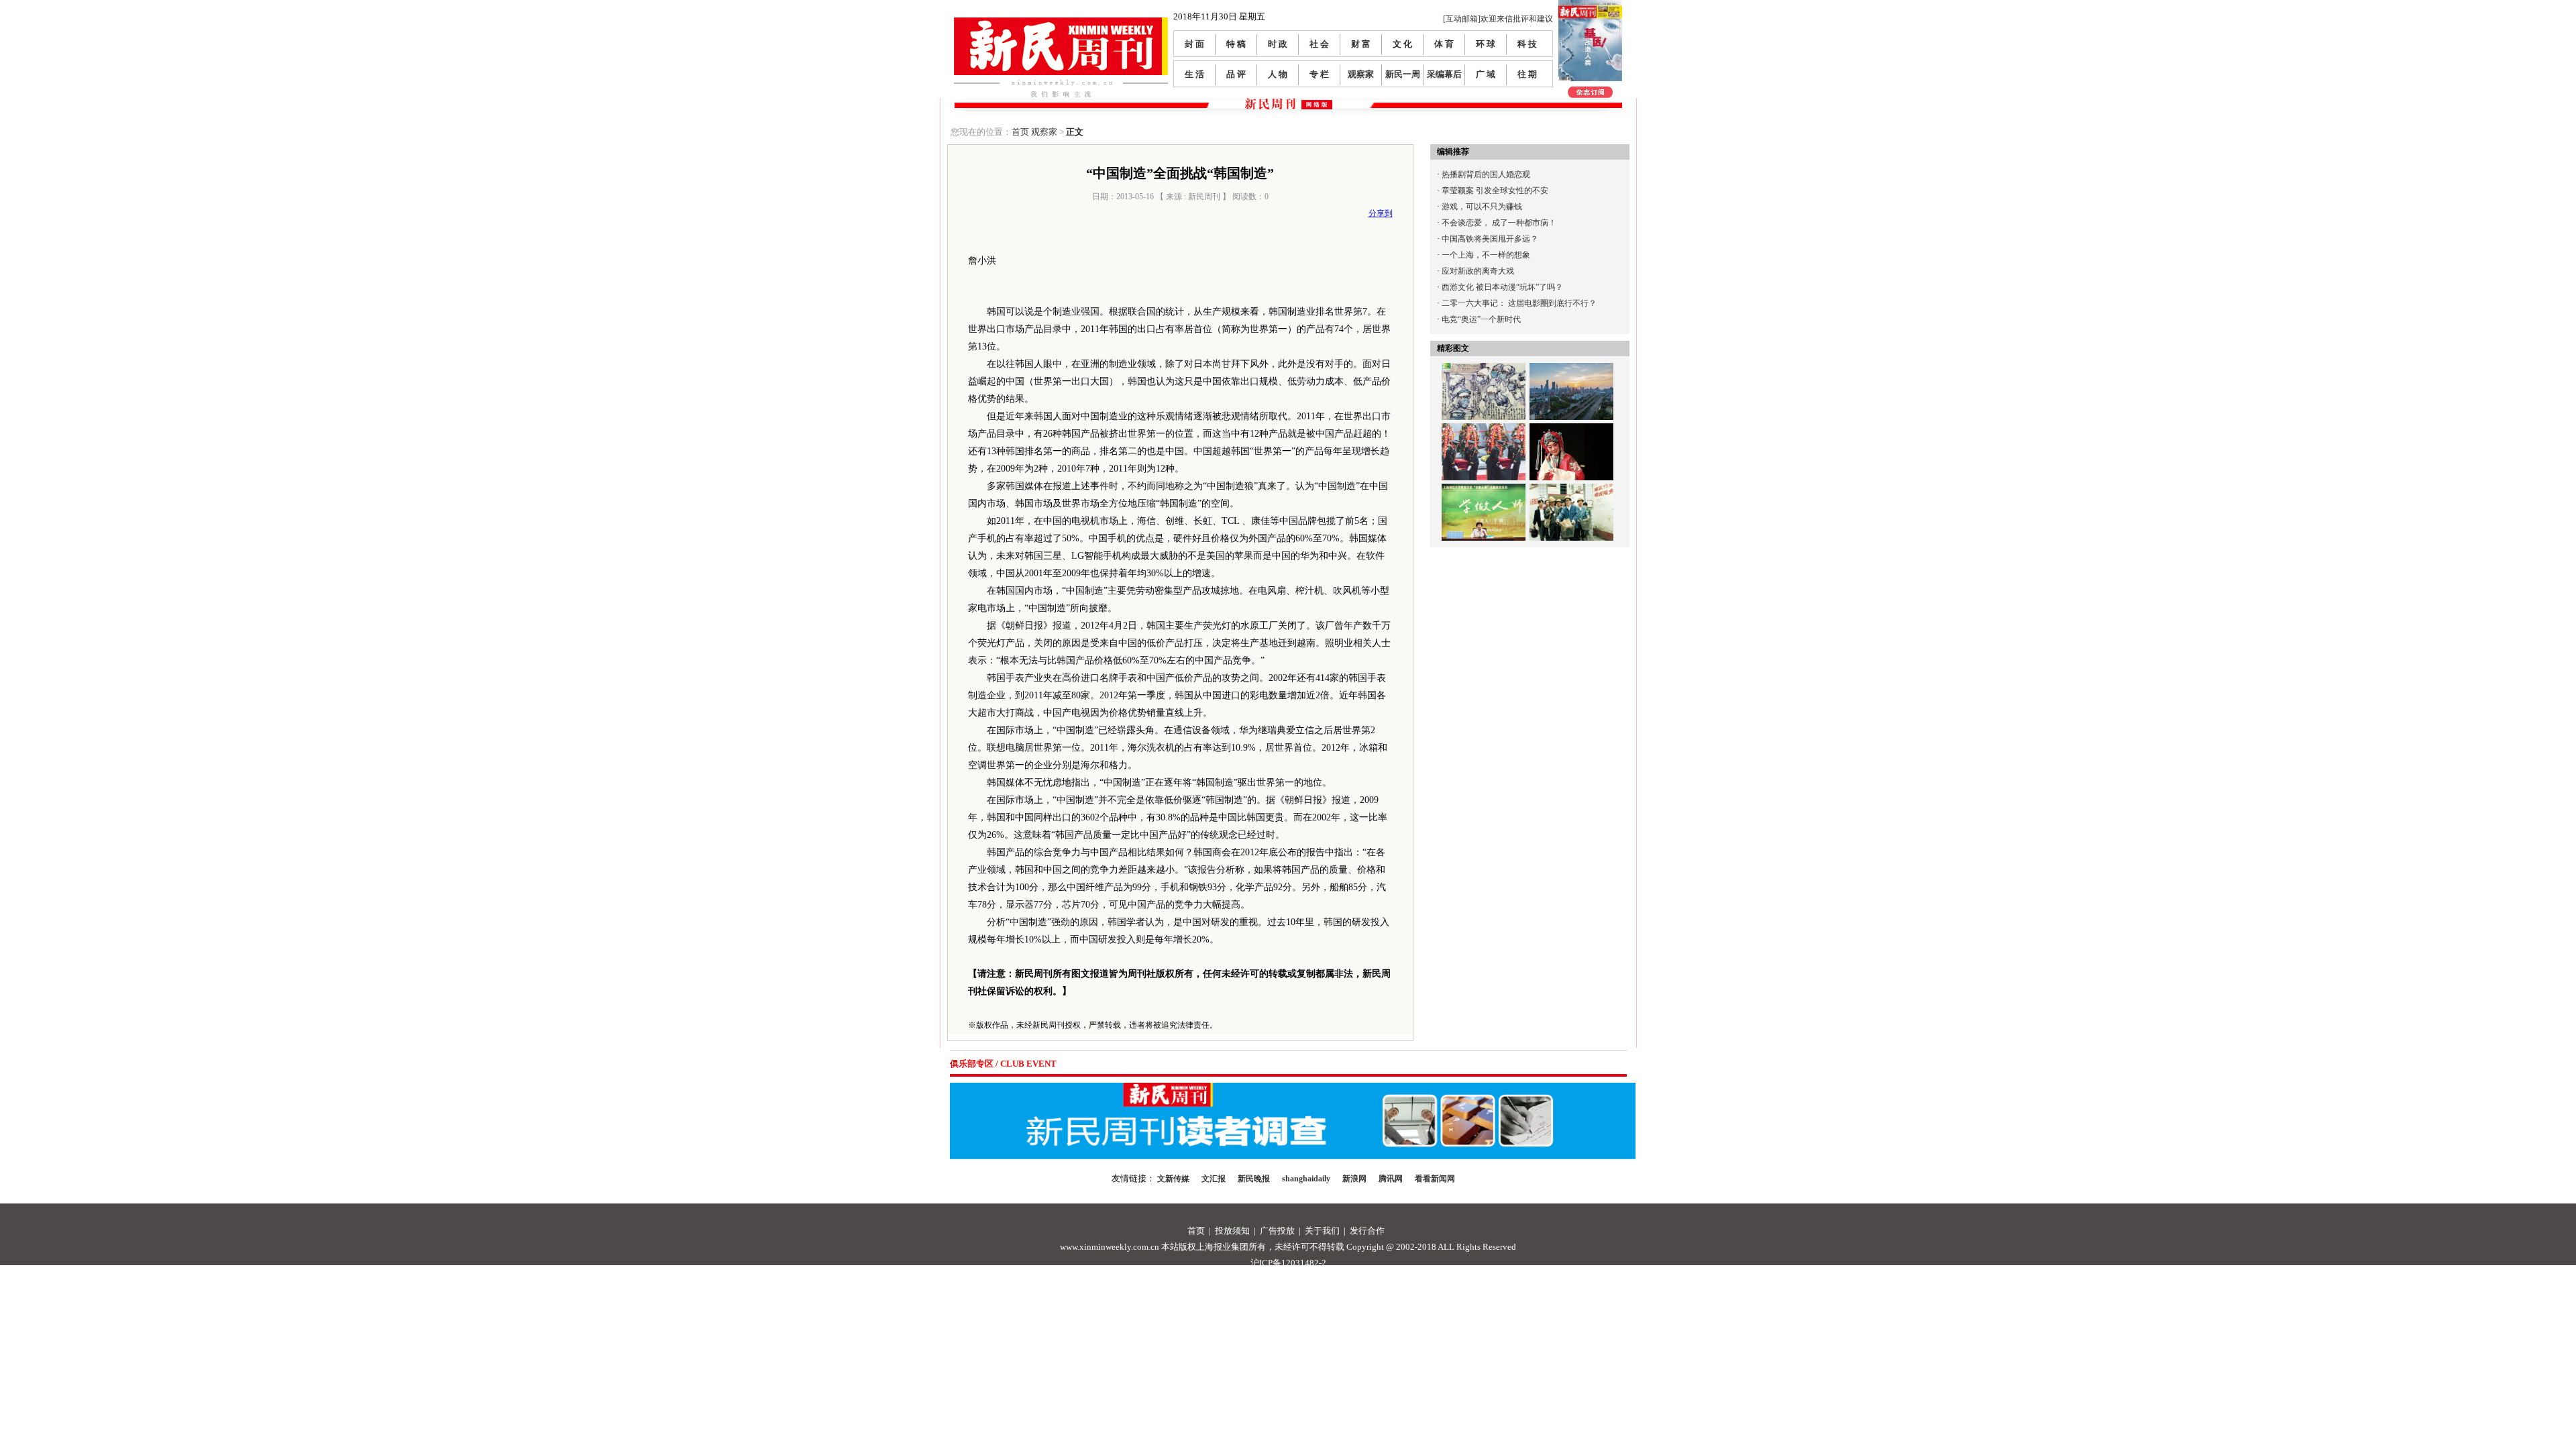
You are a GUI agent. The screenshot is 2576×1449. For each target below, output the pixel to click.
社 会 (1319, 44)
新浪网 (1354, 1179)
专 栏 (1319, 74)
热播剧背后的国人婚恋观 (1486, 174)
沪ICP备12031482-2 (1288, 1263)
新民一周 (1403, 74)
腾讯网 (1391, 1179)
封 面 (1194, 44)
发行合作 (1367, 1231)
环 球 (1486, 44)
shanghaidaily (1306, 1179)
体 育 (1444, 44)
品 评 (1236, 74)
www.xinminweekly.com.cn (1110, 1247)
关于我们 (1322, 1231)
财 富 (1361, 44)
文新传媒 (1173, 1179)
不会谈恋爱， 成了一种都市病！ (1499, 223)
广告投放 (1277, 1231)
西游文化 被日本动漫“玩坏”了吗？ (1502, 287)
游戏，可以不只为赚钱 (1482, 207)
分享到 (1381, 213)
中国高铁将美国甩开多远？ (1490, 239)
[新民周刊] (1061, 22)
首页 (1020, 132)
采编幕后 (1444, 74)
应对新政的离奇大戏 (1478, 271)
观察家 (1361, 74)
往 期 (1527, 74)
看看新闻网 (1435, 1179)
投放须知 (1232, 1231)
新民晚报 (1254, 1179)
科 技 (1527, 44)
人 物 (1278, 74)
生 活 (1194, 74)
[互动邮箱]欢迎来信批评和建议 (1498, 19)
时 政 (1278, 44)
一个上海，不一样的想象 (1486, 255)
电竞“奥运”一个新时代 (1481, 319)
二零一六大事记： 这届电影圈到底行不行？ (1519, 303)
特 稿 (1236, 44)
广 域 (1486, 74)
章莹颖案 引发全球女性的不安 (1495, 191)
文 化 (1402, 44)
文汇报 (1214, 1179)
